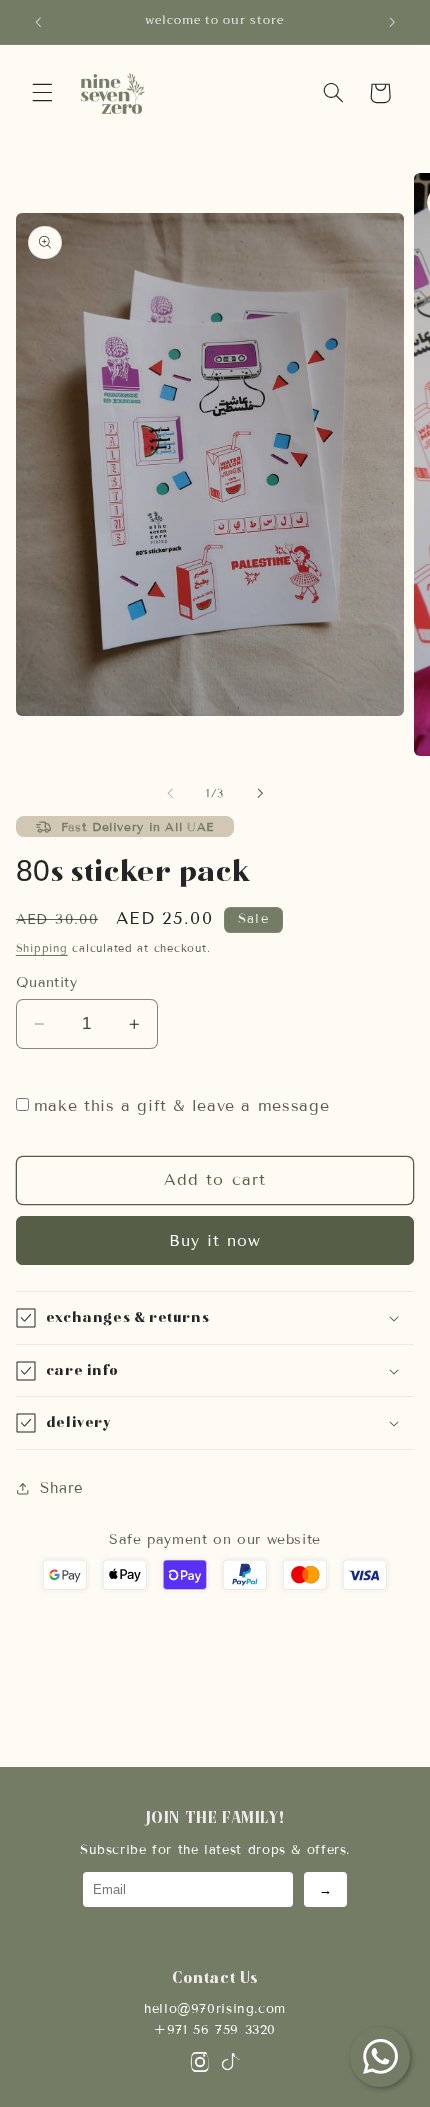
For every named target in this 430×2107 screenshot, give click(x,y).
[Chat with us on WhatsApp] (380, 2057)
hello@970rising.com (215, 2009)
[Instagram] (200, 2066)
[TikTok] (230, 2066)
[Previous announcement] (38, 22)
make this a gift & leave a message (181, 1105)
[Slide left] (170, 794)
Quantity (46, 982)
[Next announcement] (392, 22)
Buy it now (215, 1240)
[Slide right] (260, 794)
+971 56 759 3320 (215, 2030)
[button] (42, 93)
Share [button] (62, 1488)
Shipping (42, 948)
